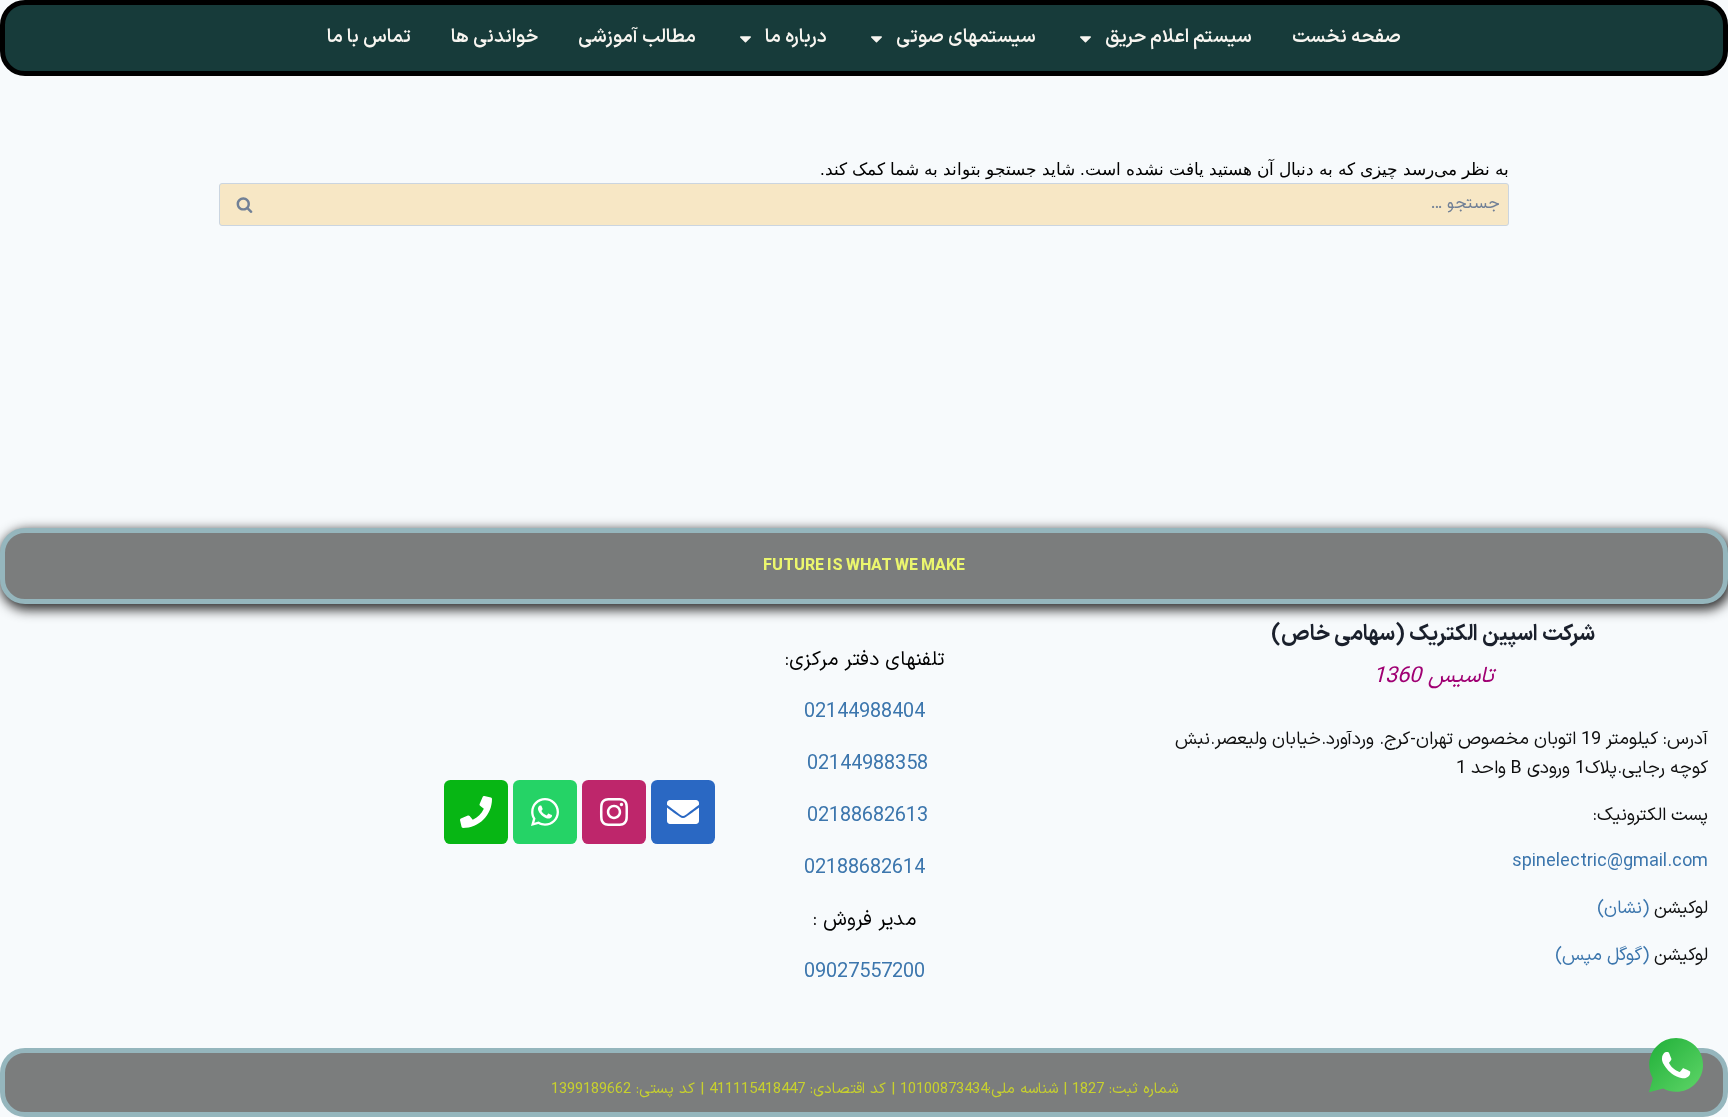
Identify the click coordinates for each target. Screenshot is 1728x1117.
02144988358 (867, 764)
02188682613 (867, 816)
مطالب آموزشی (637, 37)
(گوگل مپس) (1602, 955)
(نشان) (1623, 908)
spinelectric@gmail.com (1610, 861)
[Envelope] (683, 812)
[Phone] (476, 812)
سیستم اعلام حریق (1178, 37)
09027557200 (864, 972)
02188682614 (864, 868)
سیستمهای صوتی (966, 37)
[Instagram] (614, 812)
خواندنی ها (494, 37)
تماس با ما (369, 37)
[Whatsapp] (545, 812)
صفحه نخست (1346, 37)
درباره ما (796, 37)
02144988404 (864, 712)
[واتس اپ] (1676, 1063)
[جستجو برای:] (864, 202)
